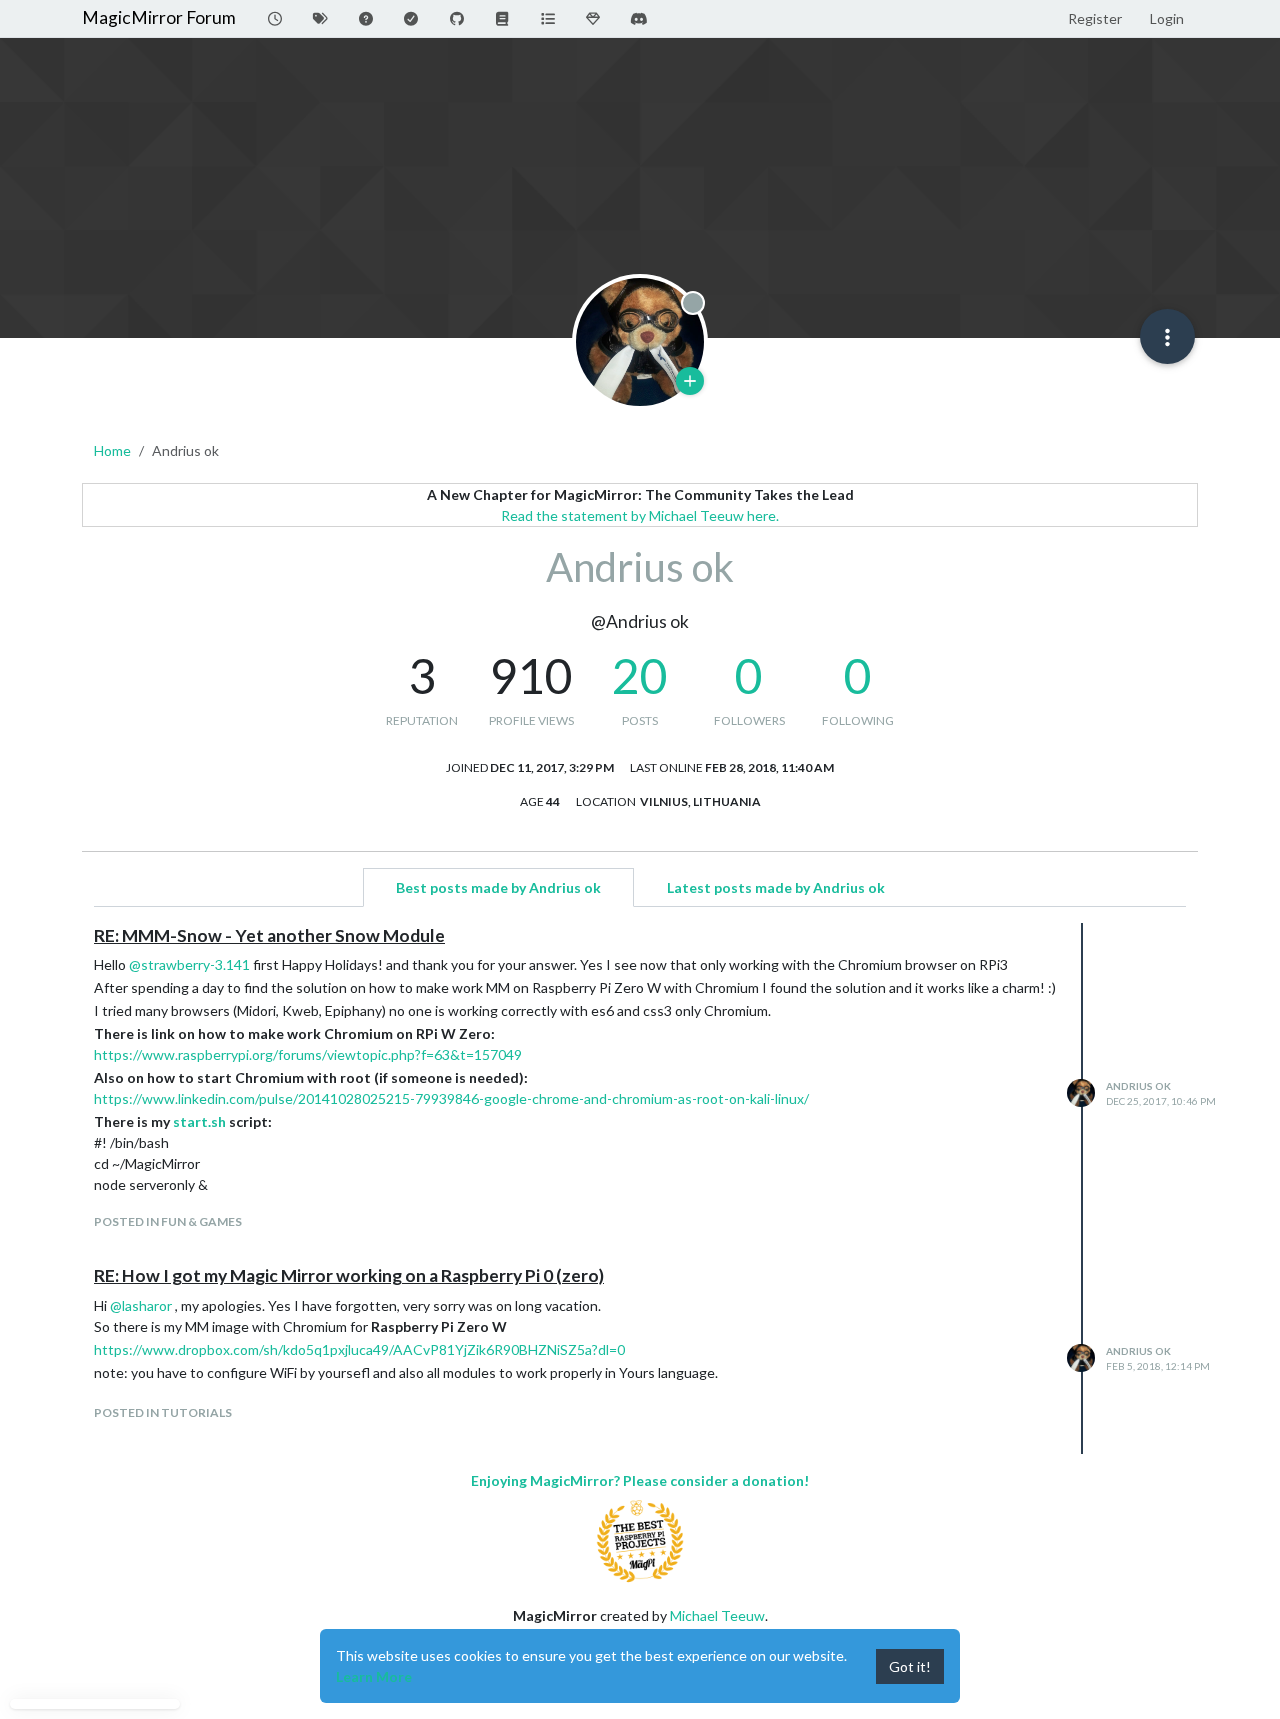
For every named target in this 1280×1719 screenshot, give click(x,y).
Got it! (910, 1666)
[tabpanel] (640, 1188)
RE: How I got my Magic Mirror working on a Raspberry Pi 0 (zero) (349, 1275)
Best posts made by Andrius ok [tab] (498, 887)
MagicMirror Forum (159, 17)
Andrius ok (1138, 1086)
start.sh (199, 1121)
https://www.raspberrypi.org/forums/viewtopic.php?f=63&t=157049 (308, 1054)
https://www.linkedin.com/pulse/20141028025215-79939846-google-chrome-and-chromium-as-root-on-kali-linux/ (451, 1098)
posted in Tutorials (163, 1412)
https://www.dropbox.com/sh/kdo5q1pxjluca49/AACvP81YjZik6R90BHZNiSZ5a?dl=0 (359, 1349)
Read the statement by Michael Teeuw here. (640, 515)
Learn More (374, 1676)
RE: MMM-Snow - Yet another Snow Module (269, 935)
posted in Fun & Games (168, 1221)
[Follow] (690, 381)
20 (640, 675)
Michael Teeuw (717, 1615)
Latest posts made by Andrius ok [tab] (776, 887)
